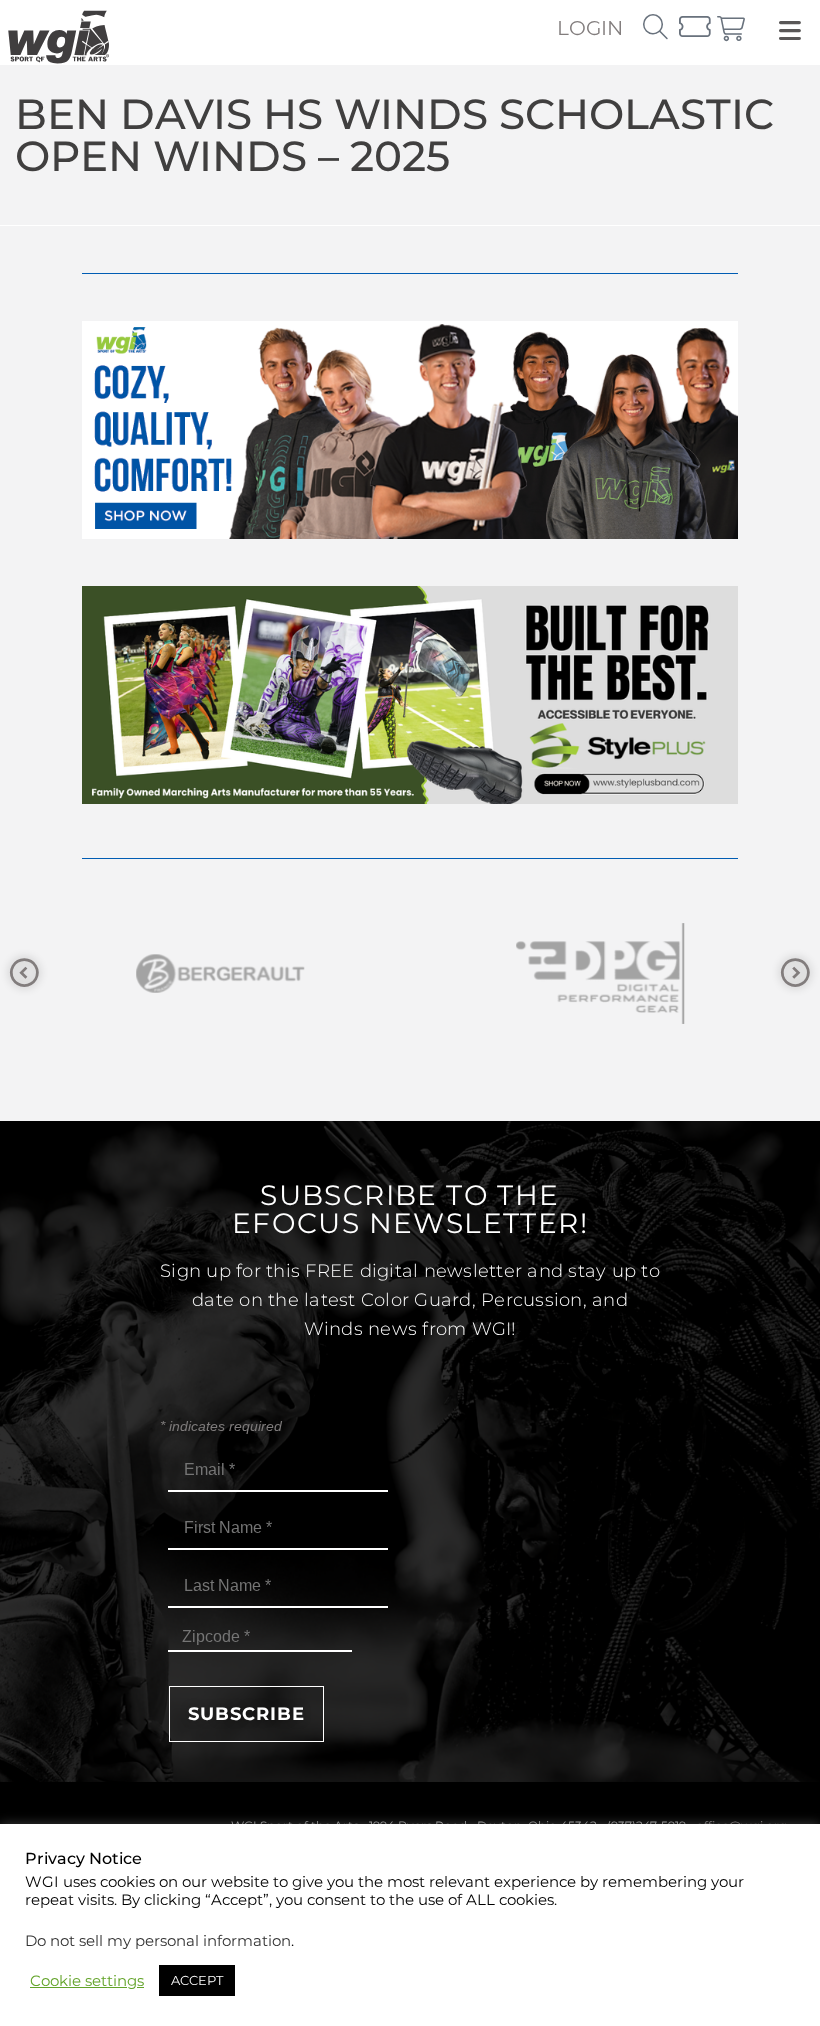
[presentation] (24, 973)
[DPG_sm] (600, 973)
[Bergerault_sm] (220, 973)
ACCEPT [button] (197, 1980)
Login (590, 28)
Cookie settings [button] (87, 1981)
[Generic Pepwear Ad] (410, 533)
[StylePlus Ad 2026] (410, 798)
